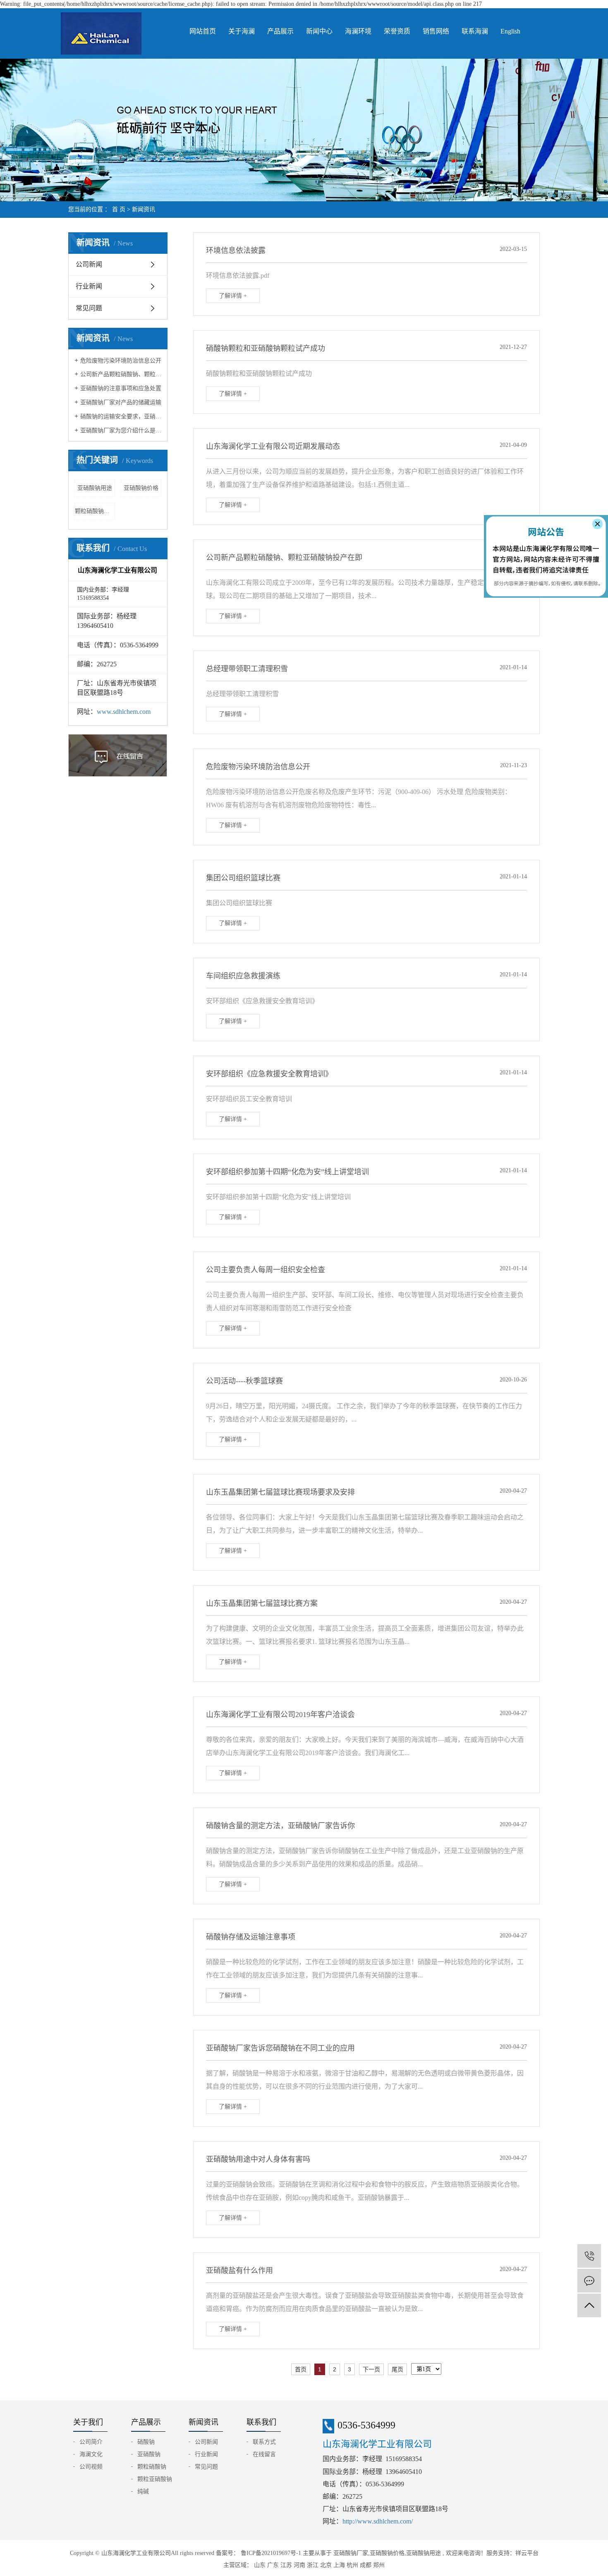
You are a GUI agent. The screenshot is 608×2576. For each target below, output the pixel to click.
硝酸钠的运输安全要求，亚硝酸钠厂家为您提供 (121, 416)
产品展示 (280, 31)
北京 (326, 2565)
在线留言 (264, 2454)
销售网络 (436, 31)
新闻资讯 (144, 209)
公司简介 (91, 2442)
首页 (301, 2369)
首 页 (119, 209)
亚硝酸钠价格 (141, 488)
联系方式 (264, 2442)
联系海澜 (475, 31)
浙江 (313, 2565)
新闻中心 (319, 31)
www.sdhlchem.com (124, 712)
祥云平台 (527, 2553)
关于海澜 (242, 31)
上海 (339, 2565)
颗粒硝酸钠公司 (95, 511)
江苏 (286, 2565)
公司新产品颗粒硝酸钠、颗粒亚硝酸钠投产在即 (121, 374)
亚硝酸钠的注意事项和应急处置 (121, 388)
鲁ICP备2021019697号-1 (271, 2553)
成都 (366, 2565)
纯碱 (143, 2491)
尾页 (397, 2369)
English (510, 31)
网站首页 (203, 31)
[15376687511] (589, 2256)
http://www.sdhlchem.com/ (378, 2521)
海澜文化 (91, 2454)
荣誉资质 (397, 31)
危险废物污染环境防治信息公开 (121, 361)
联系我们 (261, 2422)
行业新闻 (89, 286)
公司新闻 (89, 264)
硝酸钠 (146, 2442)
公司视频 (91, 2467)
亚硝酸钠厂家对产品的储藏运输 (121, 402)
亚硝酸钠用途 (95, 488)
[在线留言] (589, 2281)
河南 (299, 2565)
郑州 (379, 2565)
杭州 (352, 2565)
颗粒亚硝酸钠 (155, 2479)
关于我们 (88, 2422)
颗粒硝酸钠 (152, 2467)
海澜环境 (358, 31)
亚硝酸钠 (149, 2454)
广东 (273, 2565)
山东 (260, 2565)
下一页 (371, 2369)
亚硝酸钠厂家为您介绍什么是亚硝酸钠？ (121, 431)
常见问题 (89, 308)
